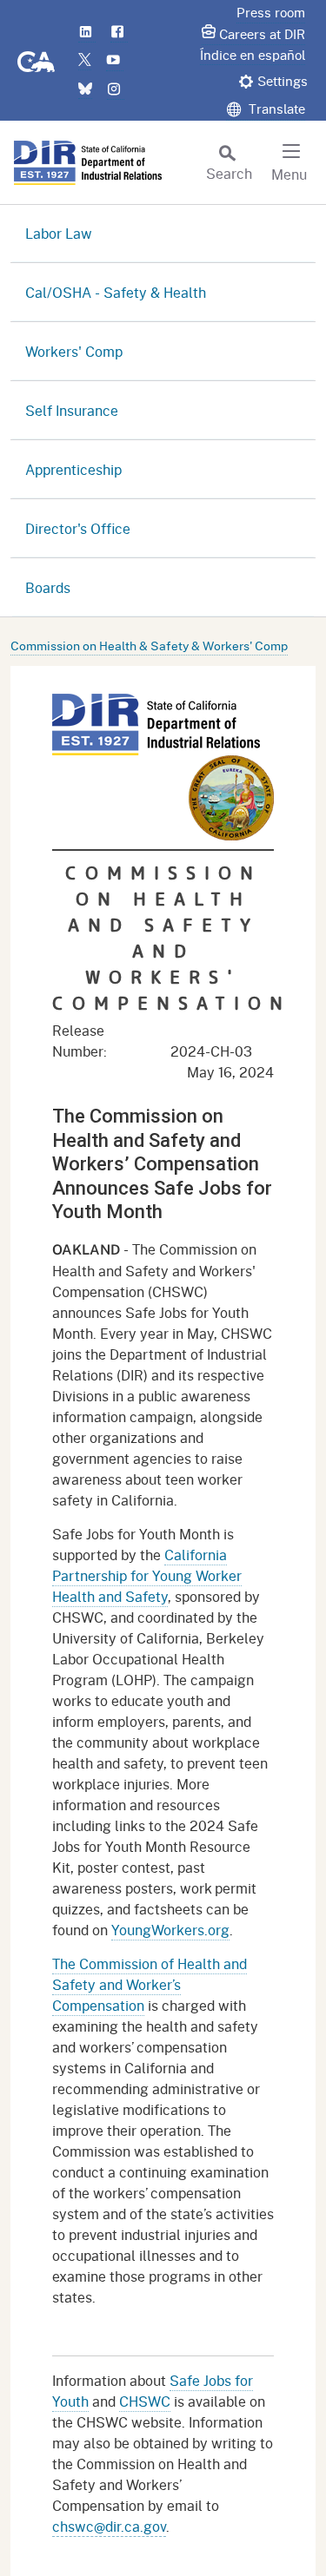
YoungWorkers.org (170, 1930)
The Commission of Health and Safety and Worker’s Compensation (150, 1984)
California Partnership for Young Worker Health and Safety (147, 1575)
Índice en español (253, 55)
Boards (48, 587)
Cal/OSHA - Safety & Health (116, 292)
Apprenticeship (73, 469)
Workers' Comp (74, 351)
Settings (283, 81)
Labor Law (59, 233)
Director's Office (78, 528)
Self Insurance (72, 410)
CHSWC (145, 2401)
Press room (271, 12)
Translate (275, 109)
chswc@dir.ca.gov (109, 2526)
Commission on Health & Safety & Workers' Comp (149, 646)
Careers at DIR (262, 34)
